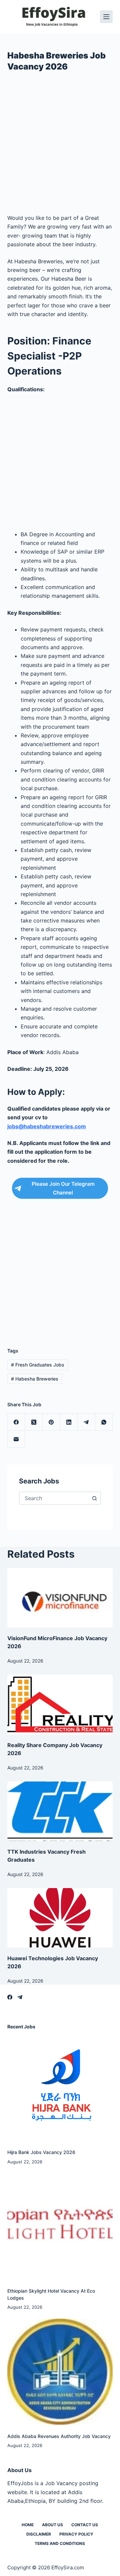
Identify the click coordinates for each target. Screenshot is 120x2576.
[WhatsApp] (104, 1422)
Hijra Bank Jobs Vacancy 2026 (41, 2152)
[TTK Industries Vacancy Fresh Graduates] (60, 1811)
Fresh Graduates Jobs (38, 1365)
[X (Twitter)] (34, 1422)
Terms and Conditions (60, 2543)
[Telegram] (86, 1422)
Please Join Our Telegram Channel (63, 1188)
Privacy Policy (76, 2534)
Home (28, 2525)
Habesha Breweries (35, 1379)
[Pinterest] (51, 1422)
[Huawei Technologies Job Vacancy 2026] (60, 1918)
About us (52, 2525)
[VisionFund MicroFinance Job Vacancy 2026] (60, 1598)
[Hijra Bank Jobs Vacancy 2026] (60, 2088)
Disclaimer (39, 2534)
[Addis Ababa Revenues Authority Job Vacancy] (60, 2372)
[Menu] (106, 17)
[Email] (16, 1439)
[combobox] (54, 1498)
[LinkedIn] (69, 1422)
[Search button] (94, 1498)
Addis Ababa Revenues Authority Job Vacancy (59, 2436)
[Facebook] (16, 1422)
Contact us (85, 2525)
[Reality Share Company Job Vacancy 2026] (60, 1704)
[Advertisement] (60, 145)
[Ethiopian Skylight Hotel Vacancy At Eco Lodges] (60, 2226)
